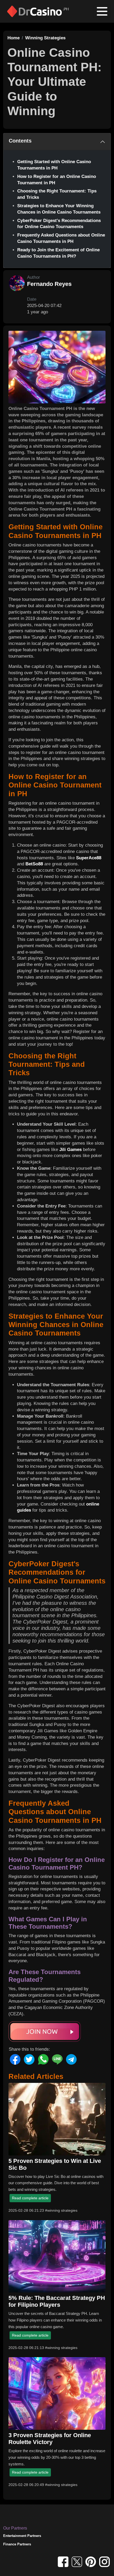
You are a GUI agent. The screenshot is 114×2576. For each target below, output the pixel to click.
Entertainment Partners (22, 2536)
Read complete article (30, 2198)
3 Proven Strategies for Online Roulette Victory (50, 2439)
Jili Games (71, 1150)
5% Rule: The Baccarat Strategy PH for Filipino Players (57, 2301)
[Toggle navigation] (102, 11)
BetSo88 (34, 864)
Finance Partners (17, 2544)
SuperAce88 (89, 858)
